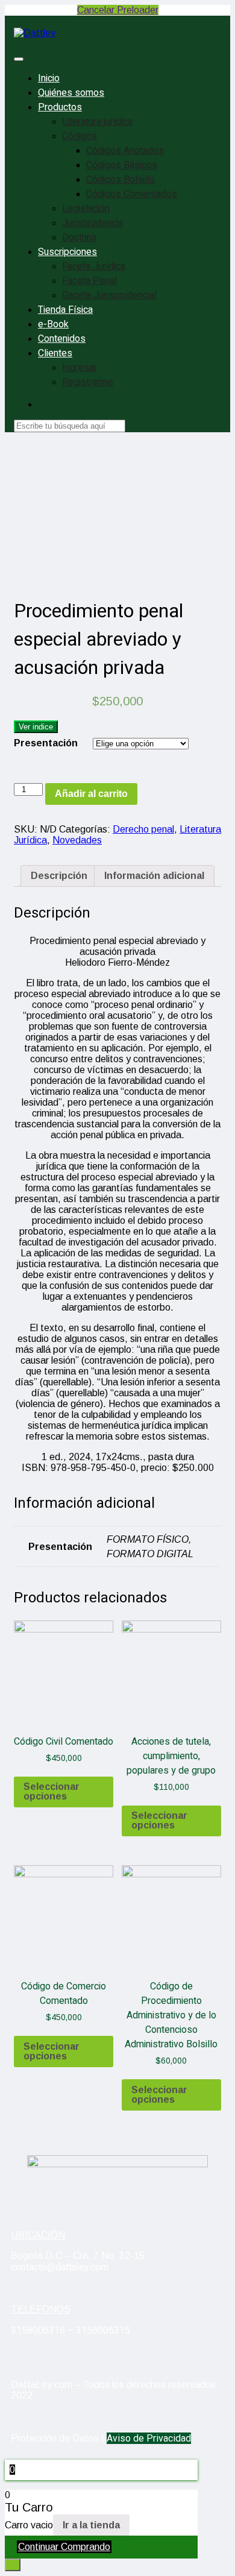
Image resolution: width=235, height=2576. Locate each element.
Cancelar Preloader (118, 10)
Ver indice (36, 727)
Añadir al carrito (91, 794)
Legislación (86, 209)
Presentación (46, 743)
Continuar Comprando (64, 2547)
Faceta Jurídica (94, 266)
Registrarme (88, 382)
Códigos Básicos (122, 165)
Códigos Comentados (132, 194)
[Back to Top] (13, 2565)
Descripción (59, 876)
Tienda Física (65, 310)
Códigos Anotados (125, 151)
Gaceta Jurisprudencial (109, 295)
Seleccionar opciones (52, 1791)
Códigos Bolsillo (121, 180)
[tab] (59, 876)
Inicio (49, 78)
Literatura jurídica (97, 122)
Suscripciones (67, 252)
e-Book (53, 324)
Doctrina (79, 238)
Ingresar (80, 368)
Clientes (55, 353)
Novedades (77, 840)
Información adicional (154, 876)
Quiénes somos (71, 93)
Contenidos (62, 339)
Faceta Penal (89, 281)
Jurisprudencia (92, 223)
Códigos (80, 136)
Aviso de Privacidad (149, 2438)
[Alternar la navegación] (19, 59)
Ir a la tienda (91, 2525)
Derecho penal (143, 829)
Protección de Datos (55, 2438)
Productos (60, 107)
